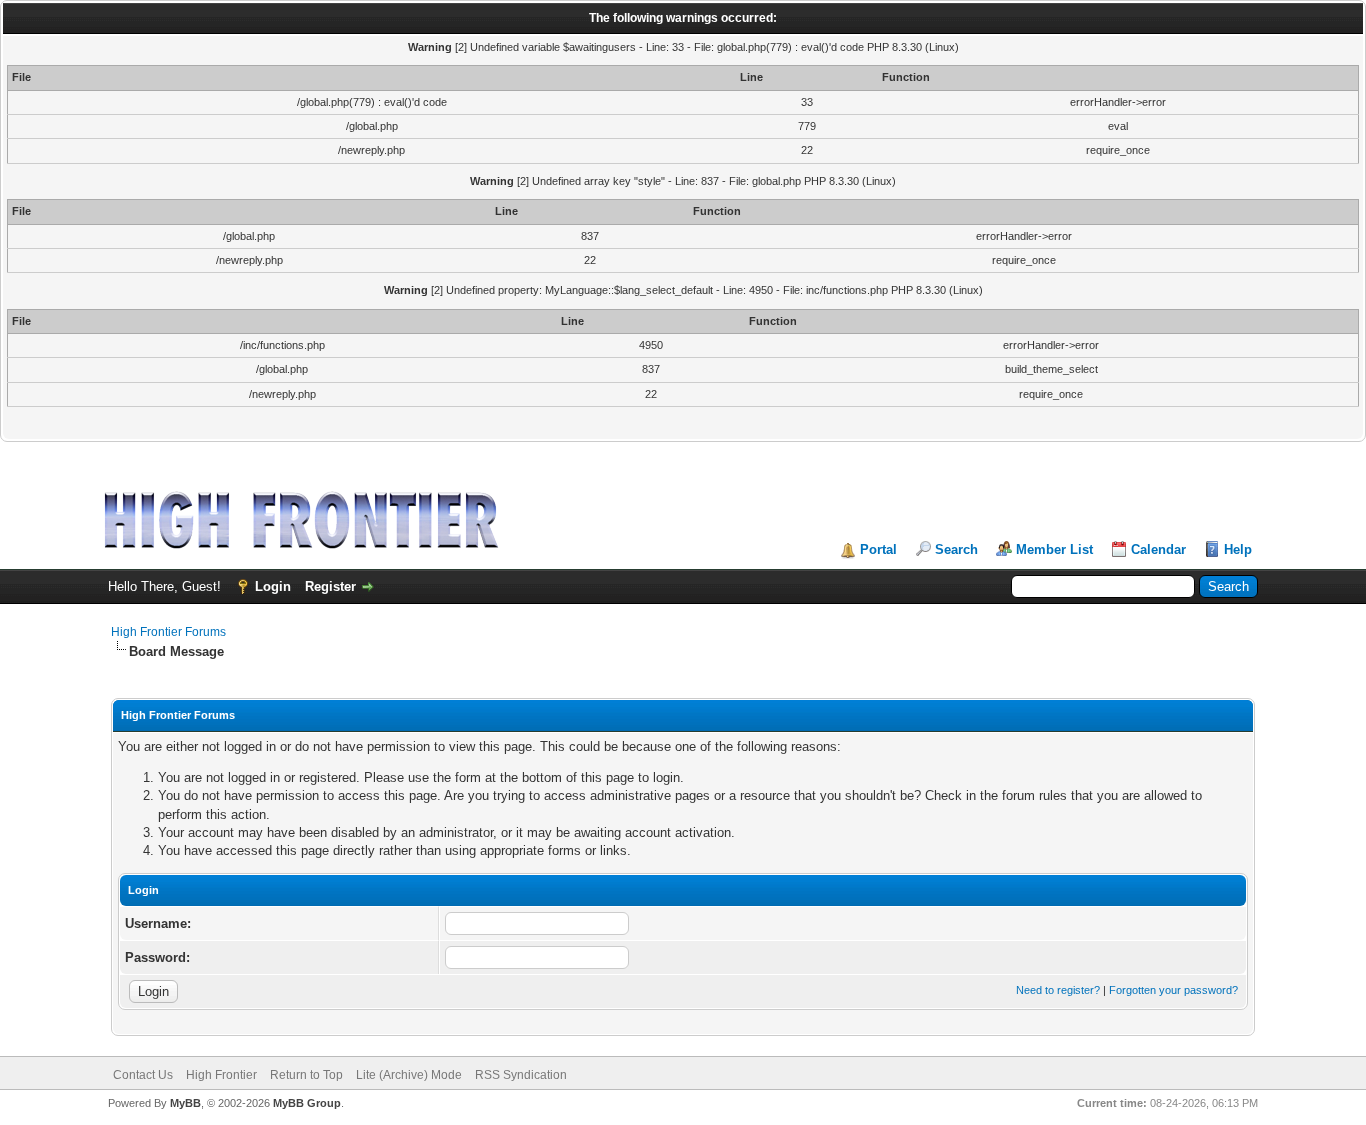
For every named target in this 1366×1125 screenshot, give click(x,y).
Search (956, 549)
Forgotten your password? (1173, 990)
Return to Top (306, 1075)
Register (330, 586)
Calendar (1158, 549)
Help (1238, 549)
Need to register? (1058, 990)
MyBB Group (307, 1103)
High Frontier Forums (168, 632)
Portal (878, 549)
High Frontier (221, 1075)
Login (273, 586)
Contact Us (143, 1075)
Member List (1054, 549)
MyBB (185, 1103)
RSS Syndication (521, 1075)
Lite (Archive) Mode (409, 1075)
